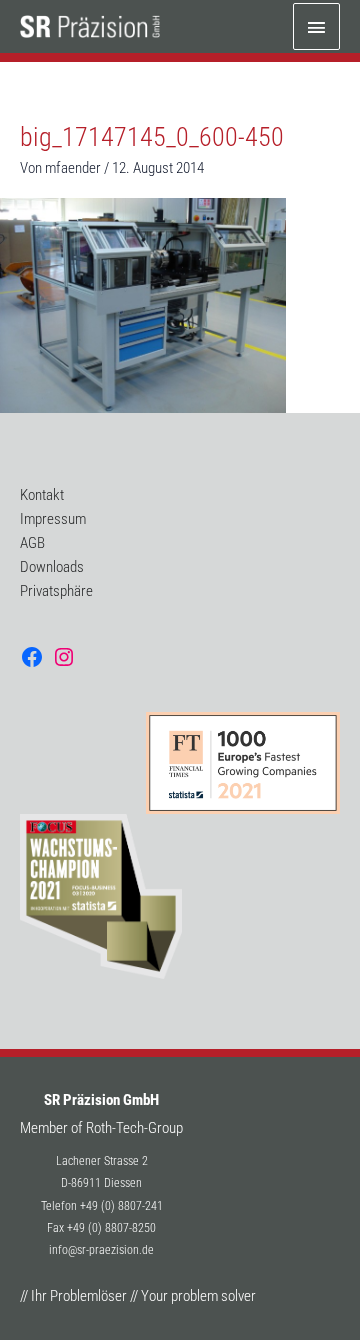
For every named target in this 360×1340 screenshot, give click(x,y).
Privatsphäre (56, 591)
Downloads (52, 567)
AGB (32, 543)
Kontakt (42, 495)
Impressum (53, 519)
